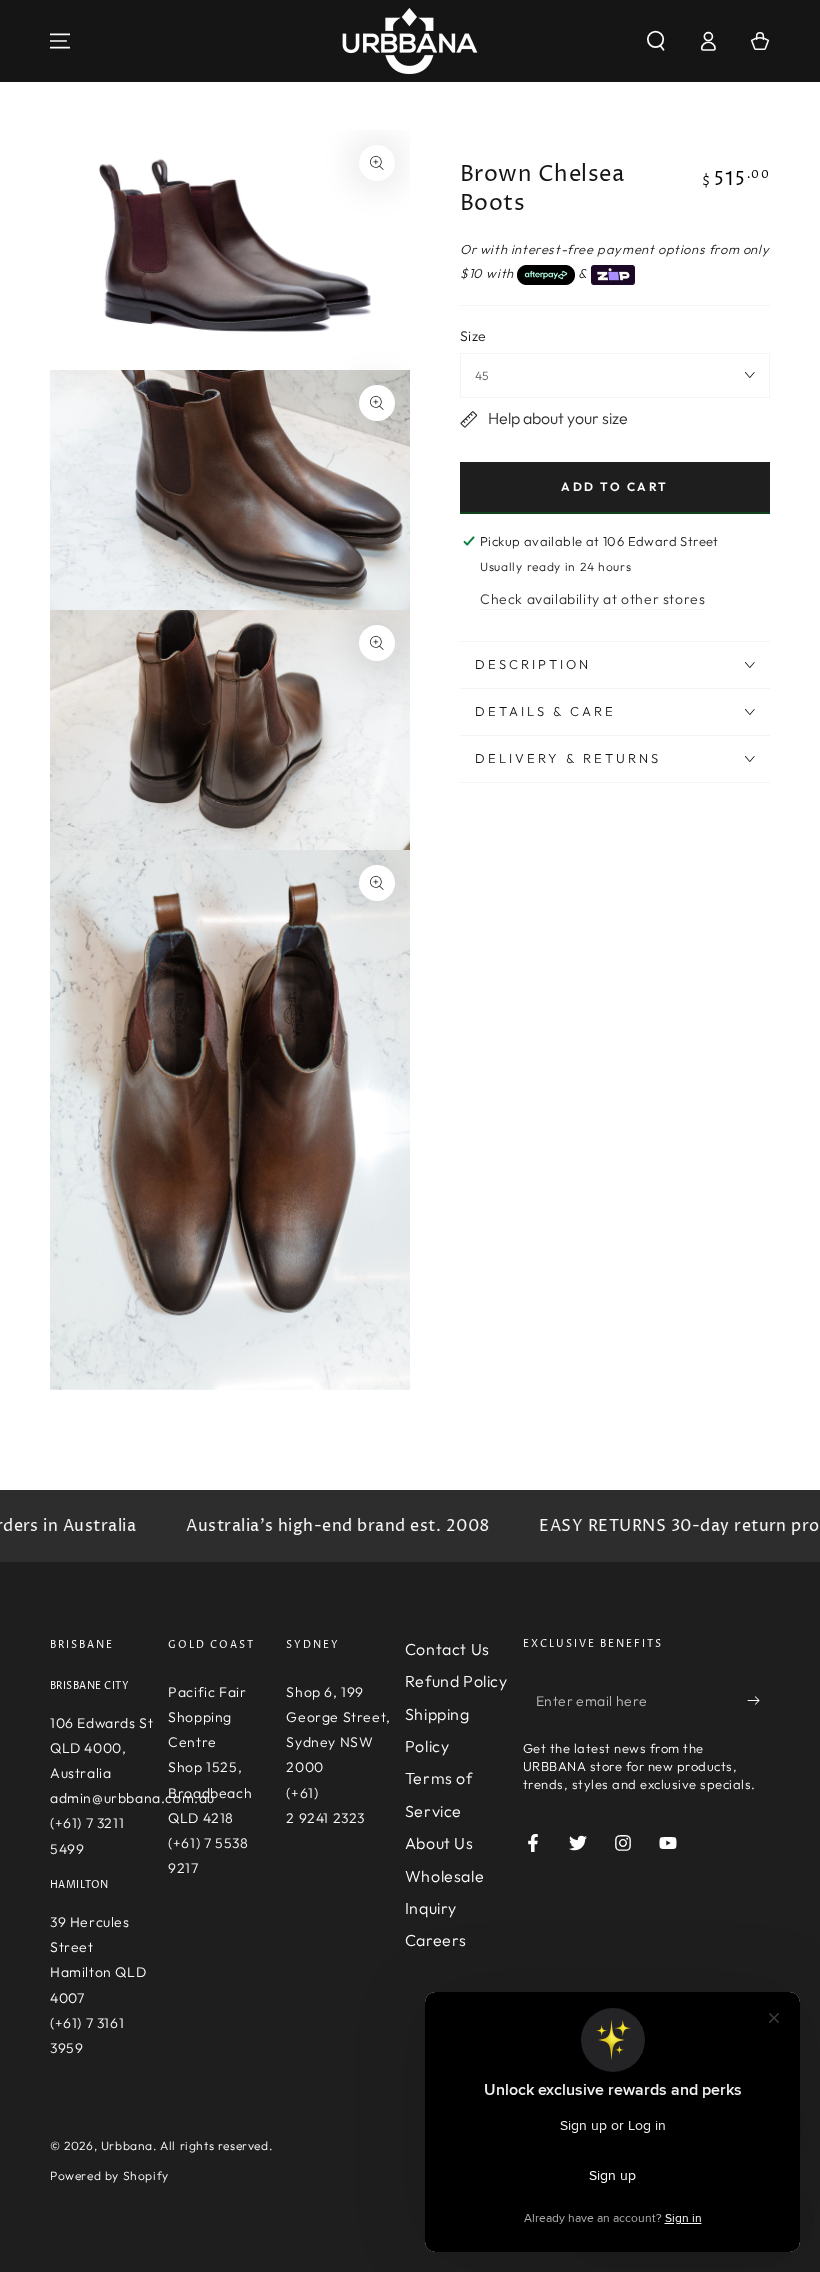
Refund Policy (456, 1681)
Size (473, 336)
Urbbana (127, 2145)
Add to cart (614, 486)
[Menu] (60, 41)
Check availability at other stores (592, 599)
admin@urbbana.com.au (132, 1798)
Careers (436, 1940)
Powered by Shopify (109, 2175)
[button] (656, 41)
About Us (439, 1843)
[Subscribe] (758, 1701)
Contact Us (447, 1649)
